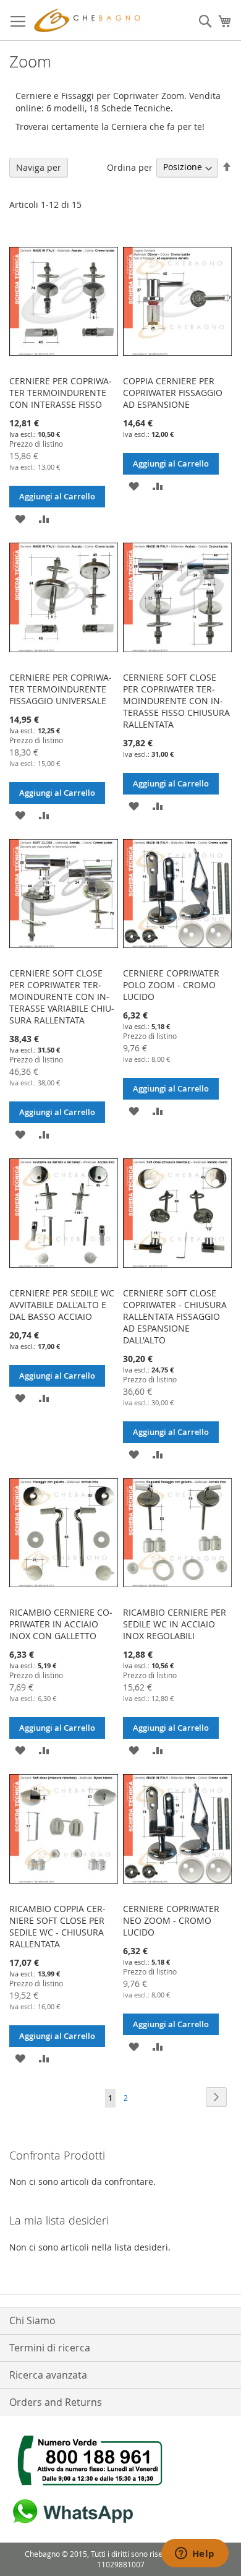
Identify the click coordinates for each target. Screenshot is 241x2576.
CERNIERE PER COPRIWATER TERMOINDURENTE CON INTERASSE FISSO (61, 393)
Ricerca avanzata (48, 2375)
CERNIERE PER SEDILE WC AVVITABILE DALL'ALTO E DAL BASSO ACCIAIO (62, 1305)
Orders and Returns (56, 2402)
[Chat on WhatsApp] (71, 2524)
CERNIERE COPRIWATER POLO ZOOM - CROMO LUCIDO (171, 985)
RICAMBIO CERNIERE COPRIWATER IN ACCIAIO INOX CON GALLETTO (61, 1624)
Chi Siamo (32, 2320)
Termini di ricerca (50, 2348)
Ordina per (130, 167)
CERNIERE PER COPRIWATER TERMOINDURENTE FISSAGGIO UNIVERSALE (61, 689)
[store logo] (90, 20)
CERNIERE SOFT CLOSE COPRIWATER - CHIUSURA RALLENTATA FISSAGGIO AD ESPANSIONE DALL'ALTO (175, 1316)
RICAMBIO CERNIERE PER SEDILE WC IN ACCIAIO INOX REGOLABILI (175, 1624)
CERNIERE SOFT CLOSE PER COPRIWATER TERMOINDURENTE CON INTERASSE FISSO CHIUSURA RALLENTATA (176, 701)
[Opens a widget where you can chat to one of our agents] (195, 2554)
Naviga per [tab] (39, 167)
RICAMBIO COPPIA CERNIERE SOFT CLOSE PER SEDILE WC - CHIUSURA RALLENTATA (57, 1926)
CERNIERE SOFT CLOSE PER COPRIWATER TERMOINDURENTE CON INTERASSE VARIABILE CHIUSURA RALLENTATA (62, 997)
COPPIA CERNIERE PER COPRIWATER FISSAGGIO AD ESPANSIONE (173, 393)
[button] (20, 518)
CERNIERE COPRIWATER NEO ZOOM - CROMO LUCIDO (171, 1920)
